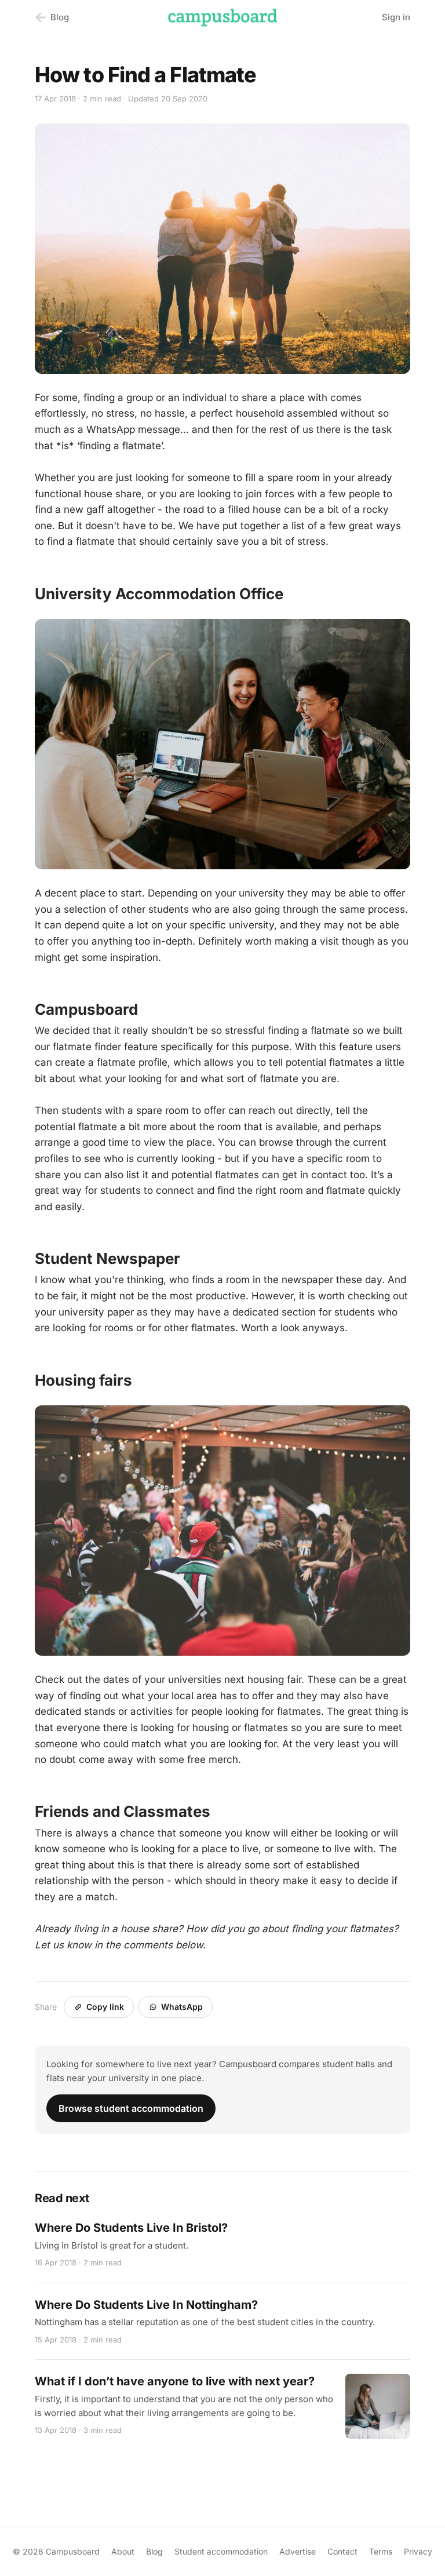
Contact (342, 2551)
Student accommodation (221, 2551)
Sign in (396, 17)
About (123, 2551)
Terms (381, 2551)
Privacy (418, 2551)
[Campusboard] (222, 17)
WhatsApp (182, 2007)
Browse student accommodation (131, 2108)
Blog (154, 2551)
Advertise (298, 2551)
